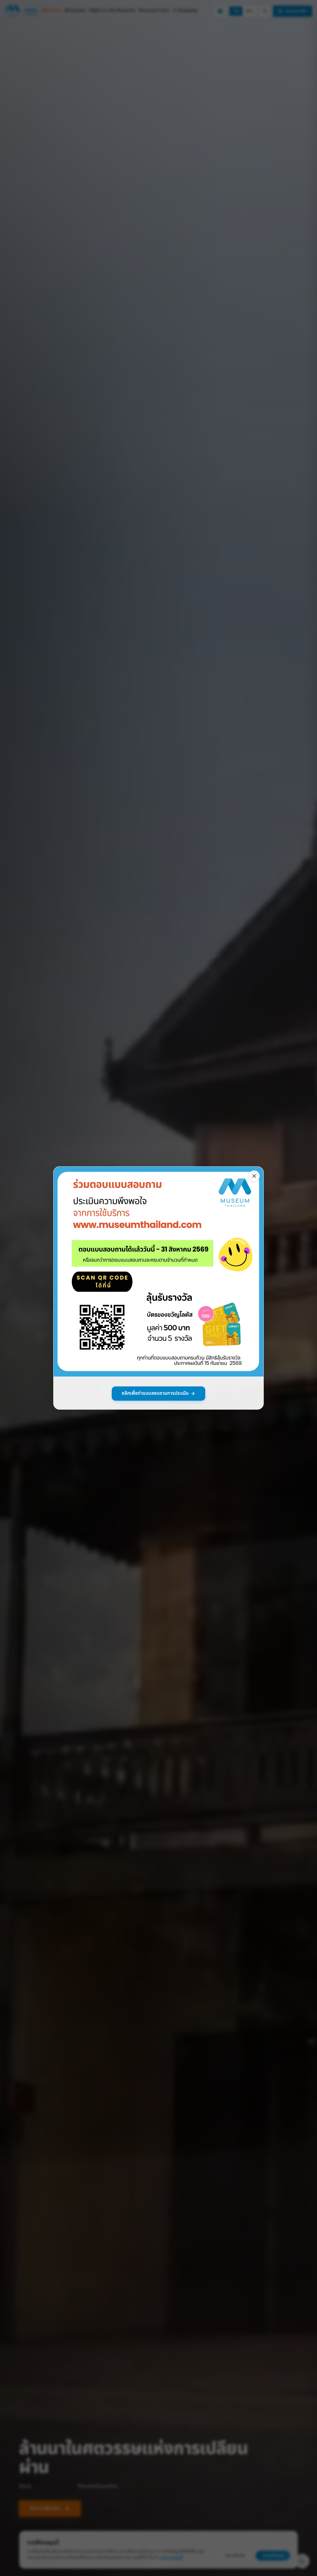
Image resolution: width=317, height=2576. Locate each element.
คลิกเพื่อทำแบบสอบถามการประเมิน (155, 1393)
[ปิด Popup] (254, 1176)
